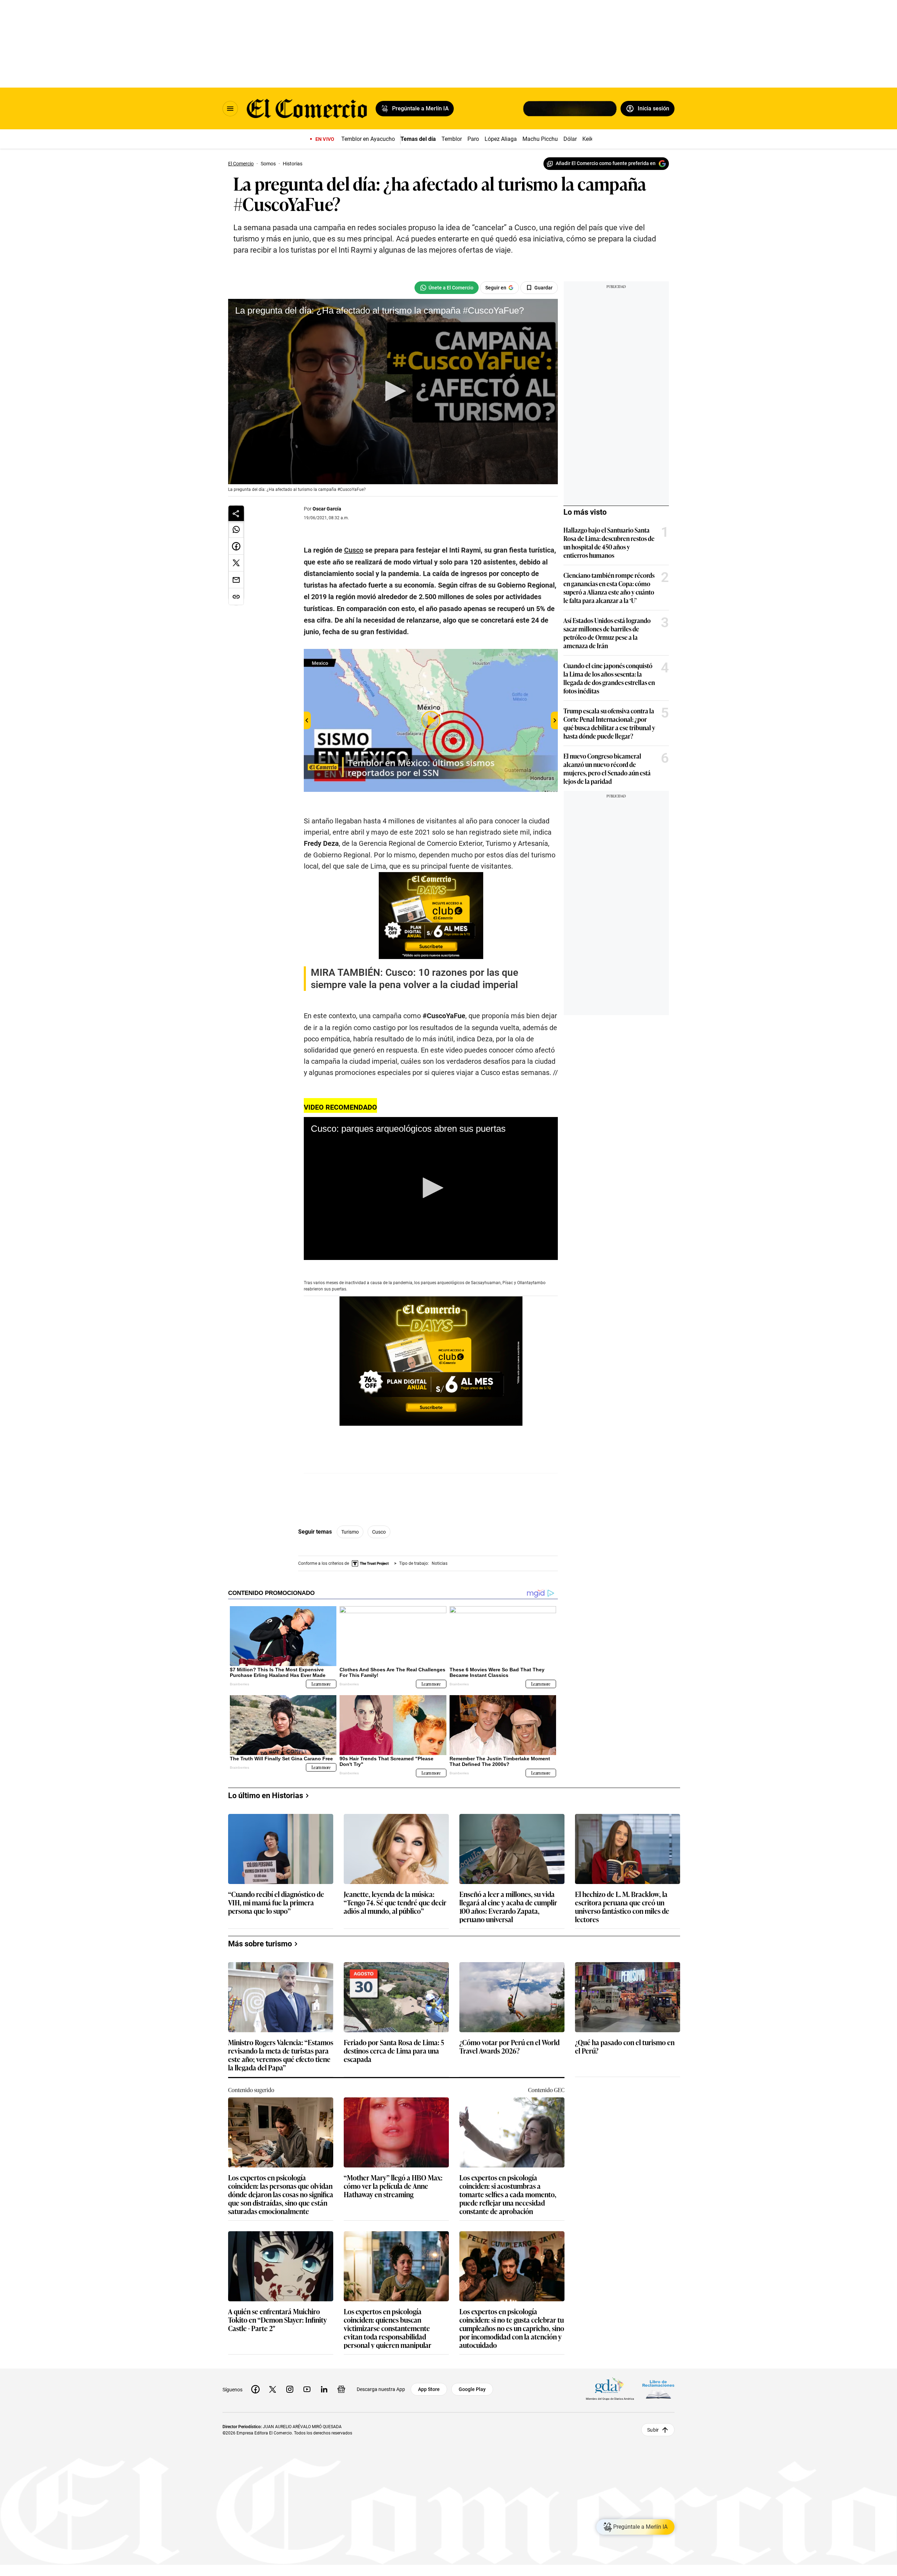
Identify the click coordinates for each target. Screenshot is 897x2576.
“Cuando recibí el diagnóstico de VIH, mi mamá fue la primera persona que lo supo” (276, 1903)
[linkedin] (324, 2389)
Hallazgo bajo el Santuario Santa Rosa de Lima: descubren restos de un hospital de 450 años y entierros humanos (609, 542)
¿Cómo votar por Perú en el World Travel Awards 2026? (509, 2047)
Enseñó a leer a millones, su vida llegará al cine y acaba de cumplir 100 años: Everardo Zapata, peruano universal (508, 1906)
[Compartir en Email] (236, 580)
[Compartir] (236, 513)
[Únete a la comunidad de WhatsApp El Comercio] (447, 288)
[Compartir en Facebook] (236, 546)
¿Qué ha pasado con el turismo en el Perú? (625, 2047)
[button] (393, 391)
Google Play (472, 2389)
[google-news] (341, 2389)
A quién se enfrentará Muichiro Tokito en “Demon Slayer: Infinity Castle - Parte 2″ (278, 2320)
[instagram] (290, 2389)
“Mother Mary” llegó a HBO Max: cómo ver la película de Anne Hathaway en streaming (393, 2186)
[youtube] (307, 2389)
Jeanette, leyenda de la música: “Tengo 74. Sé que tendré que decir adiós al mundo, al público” (395, 1903)
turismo (350, 1532)
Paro (473, 139)
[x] (273, 2389)
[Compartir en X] (236, 563)
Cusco (379, 1532)
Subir (653, 2430)
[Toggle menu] (230, 109)
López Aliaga (501, 139)
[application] (393, 392)
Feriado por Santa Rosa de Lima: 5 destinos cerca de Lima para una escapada (394, 2051)
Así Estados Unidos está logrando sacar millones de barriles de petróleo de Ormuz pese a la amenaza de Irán (607, 633)
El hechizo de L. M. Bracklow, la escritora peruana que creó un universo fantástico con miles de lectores (622, 1906)
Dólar (570, 139)
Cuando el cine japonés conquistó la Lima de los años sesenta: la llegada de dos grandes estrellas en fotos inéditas (609, 678)
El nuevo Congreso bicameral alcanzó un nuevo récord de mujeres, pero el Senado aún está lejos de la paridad (607, 768)
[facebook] (255, 2389)
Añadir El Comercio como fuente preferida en (606, 163)
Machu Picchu (540, 139)
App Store (429, 2389)
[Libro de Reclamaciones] (658, 2389)
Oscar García (327, 509)
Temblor (452, 139)
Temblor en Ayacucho (368, 139)
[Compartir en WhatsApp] (236, 529)
